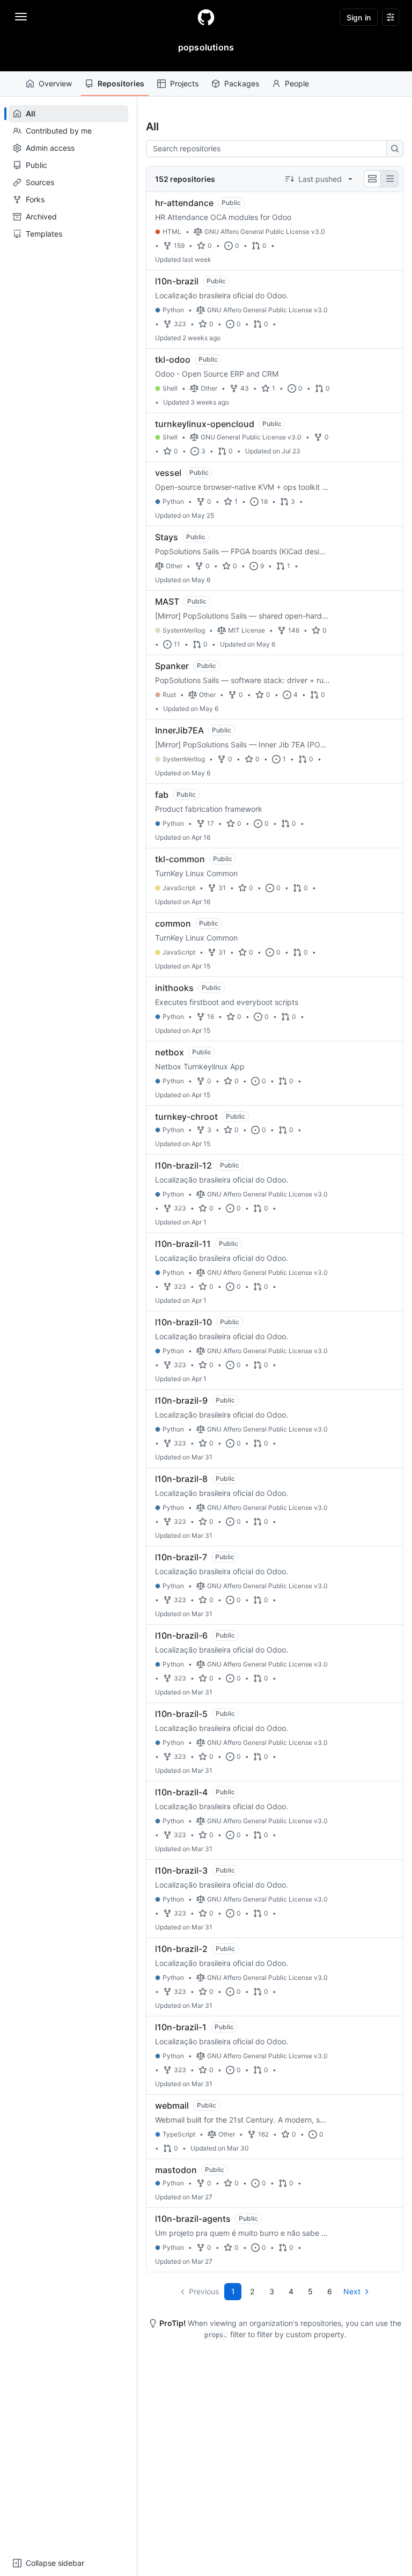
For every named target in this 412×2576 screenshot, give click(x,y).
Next (352, 2291)
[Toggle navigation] (21, 17)
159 (179, 245)
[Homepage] (206, 17)
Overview (55, 83)
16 (211, 1017)
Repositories (121, 83)
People (297, 83)
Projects (184, 83)
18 (264, 501)
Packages (242, 83)
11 (177, 644)
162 (263, 2134)
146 (294, 630)
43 (245, 388)
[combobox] (269, 149)
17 (211, 823)
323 (180, 324)
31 (222, 888)
